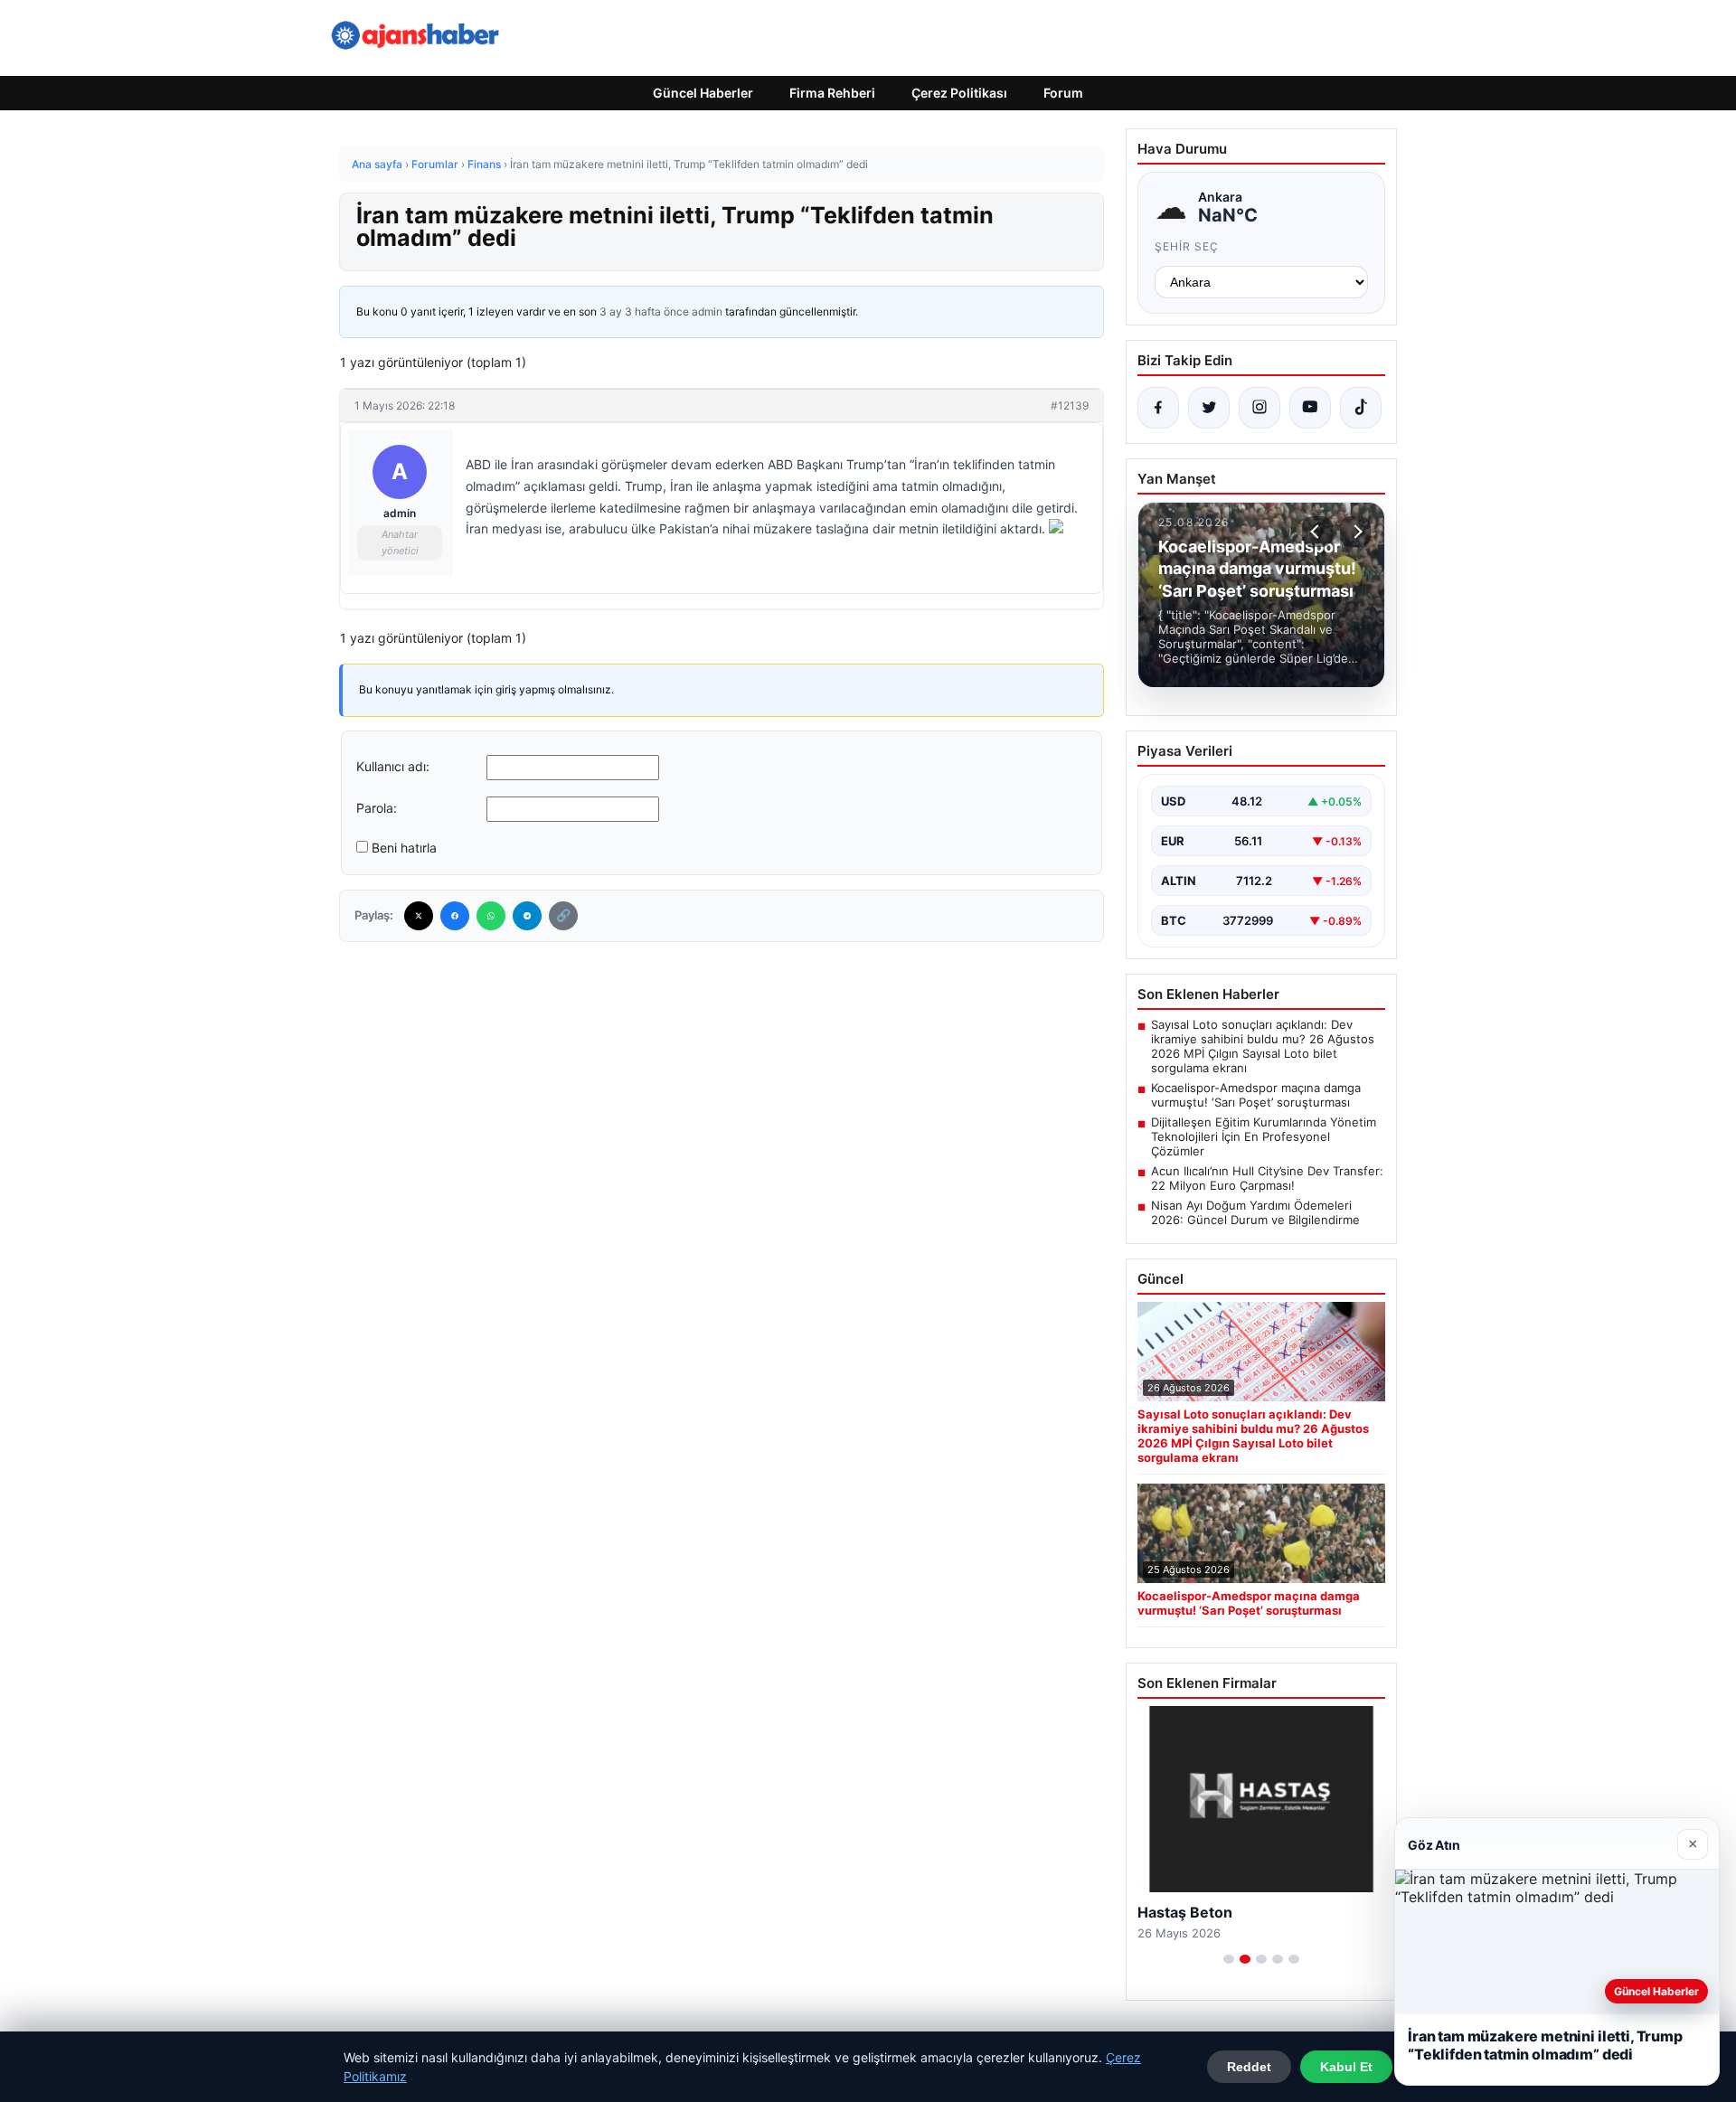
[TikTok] (1361, 408)
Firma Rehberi (832, 93)
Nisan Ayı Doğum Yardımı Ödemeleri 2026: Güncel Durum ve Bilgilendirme (1255, 1212)
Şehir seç (1187, 246)
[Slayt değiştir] (1229, 1959)
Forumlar (435, 164)
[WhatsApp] (491, 916)
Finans (484, 164)
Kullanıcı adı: (393, 766)
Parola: (377, 808)
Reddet (1249, 2067)
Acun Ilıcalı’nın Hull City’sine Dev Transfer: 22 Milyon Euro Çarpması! (1267, 1178)
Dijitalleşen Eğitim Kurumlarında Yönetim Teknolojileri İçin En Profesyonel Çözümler (1264, 1136)
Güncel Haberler (703, 93)
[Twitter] (419, 916)
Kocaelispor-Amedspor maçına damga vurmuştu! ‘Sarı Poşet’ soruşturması (1256, 1095)
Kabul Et (1346, 2067)
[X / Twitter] (1209, 408)
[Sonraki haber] (1355, 532)
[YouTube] (1310, 408)
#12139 (1070, 405)
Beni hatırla (404, 848)
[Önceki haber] (1317, 532)
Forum (1063, 93)
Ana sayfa (377, 164)
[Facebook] (455, 916)
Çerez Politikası (959, 93)
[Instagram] (1260, 408)
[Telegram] (527, 916)
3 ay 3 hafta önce (644, 311)
